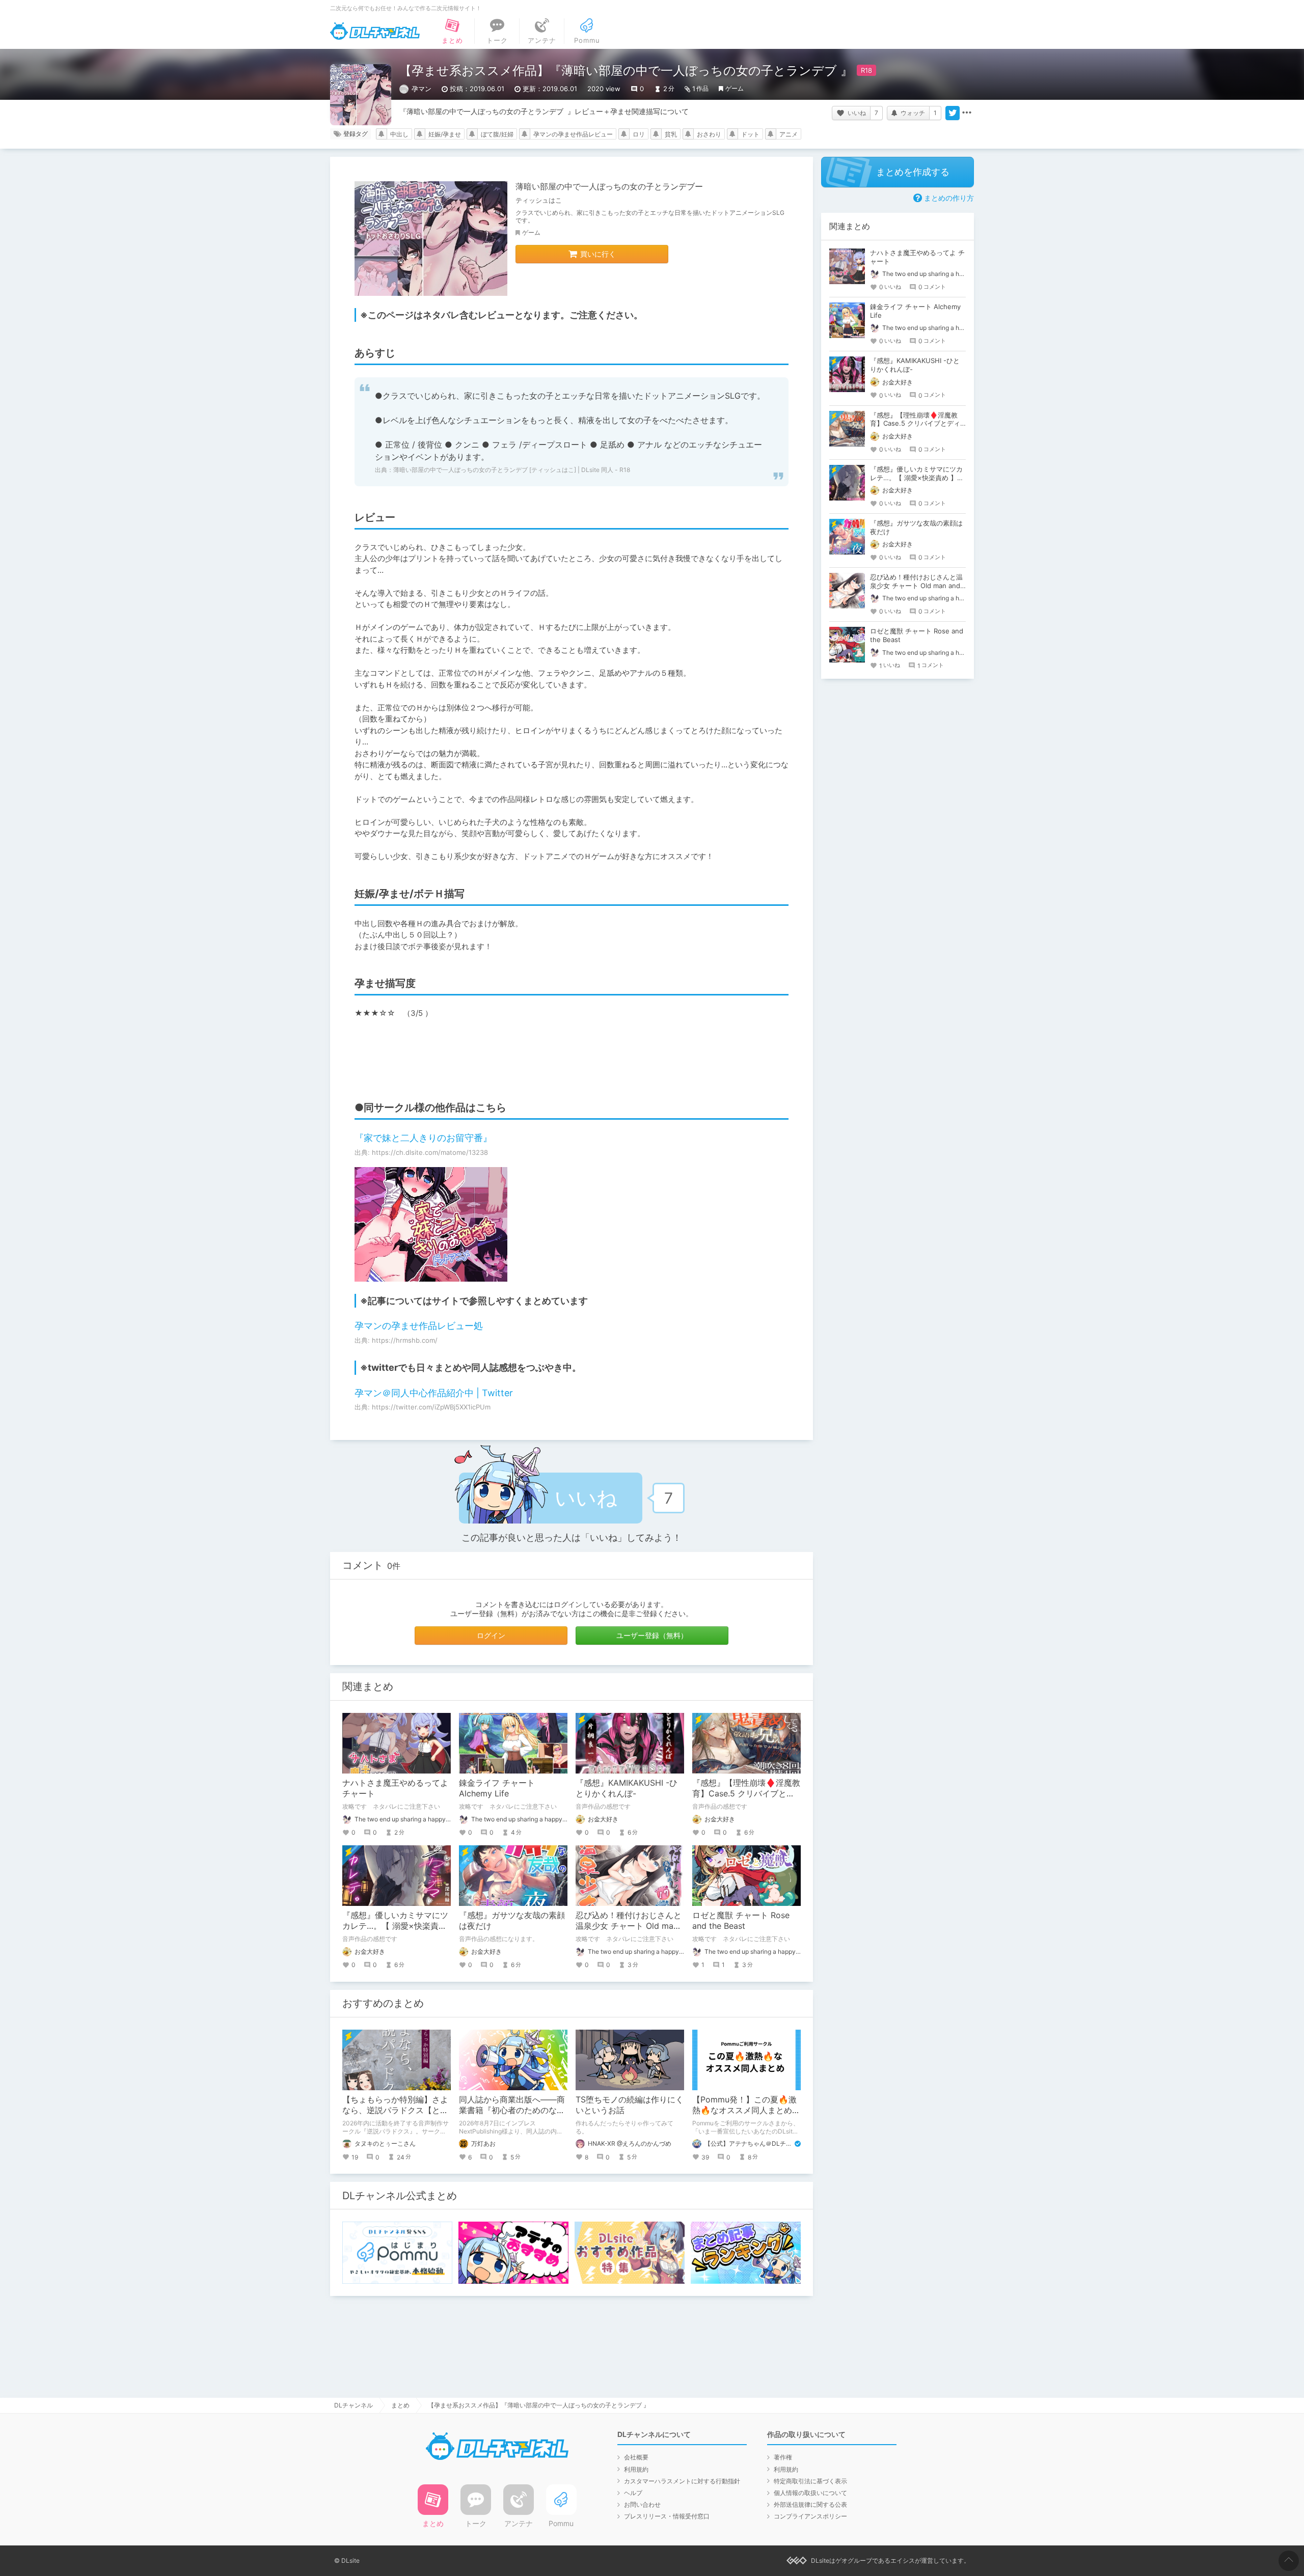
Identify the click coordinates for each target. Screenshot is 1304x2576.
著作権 (783, 2457)
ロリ (639, 134)
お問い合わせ (642, 2504)
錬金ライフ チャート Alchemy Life (497, 1788)
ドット (750, 134)
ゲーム (735, 88)
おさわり (709, 134)
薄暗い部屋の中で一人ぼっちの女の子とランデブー (609, 186)
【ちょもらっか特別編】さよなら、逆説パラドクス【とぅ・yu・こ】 (395, 2110)
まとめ (400, 2405)
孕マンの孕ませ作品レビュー (573, 134)
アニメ (789, 134)
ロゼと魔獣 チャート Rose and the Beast (741, 1920)
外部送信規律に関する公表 (810, 2504)
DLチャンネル (375, 31)
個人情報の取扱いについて (810, 2493)
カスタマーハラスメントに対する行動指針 (682, 2481)
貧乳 (671, 134)
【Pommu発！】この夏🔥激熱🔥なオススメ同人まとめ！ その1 (750, 2110)
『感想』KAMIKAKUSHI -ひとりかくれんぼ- (627, 1788)
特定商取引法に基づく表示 (810, 2481)
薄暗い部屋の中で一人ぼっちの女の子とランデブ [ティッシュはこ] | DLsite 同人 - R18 (512, 470)
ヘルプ (633, 2493)
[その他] (967, 113)
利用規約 (636, 2469)
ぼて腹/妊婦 (497, 134)
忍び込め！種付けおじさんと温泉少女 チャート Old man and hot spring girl (629, 1926)
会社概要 (636, 2457)
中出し (399, 134)
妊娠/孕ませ (445, 134)
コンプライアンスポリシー (810, 2516)
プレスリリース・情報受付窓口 (667, 2516)
